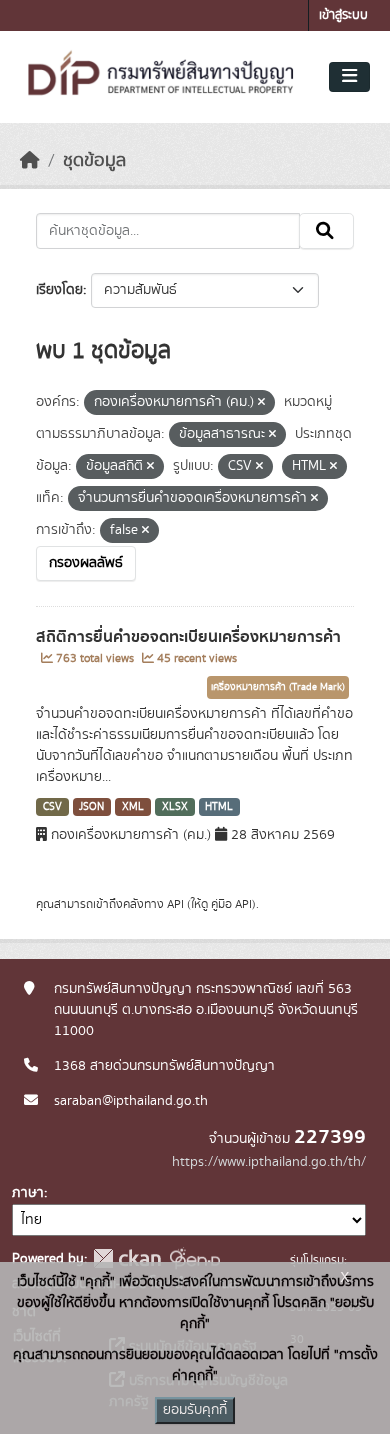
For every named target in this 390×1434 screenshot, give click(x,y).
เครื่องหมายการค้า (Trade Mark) (278, 687)
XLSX (175, 807)
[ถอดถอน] (261, 403)
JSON (91, 807)
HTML (219, 807)
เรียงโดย (59, 290)
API (175, 904)
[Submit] (326, 231)
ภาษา (28, 1193)
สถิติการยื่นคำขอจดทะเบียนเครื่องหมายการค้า (188, 637)
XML (133, 807)
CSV (52, 807)
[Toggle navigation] (349, 77)
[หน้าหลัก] (30, 161)
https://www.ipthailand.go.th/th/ (269, 1162)
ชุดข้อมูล (94, 161)
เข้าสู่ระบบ (343, 15)
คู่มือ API (231, 904)
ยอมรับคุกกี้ (195, 1410)
